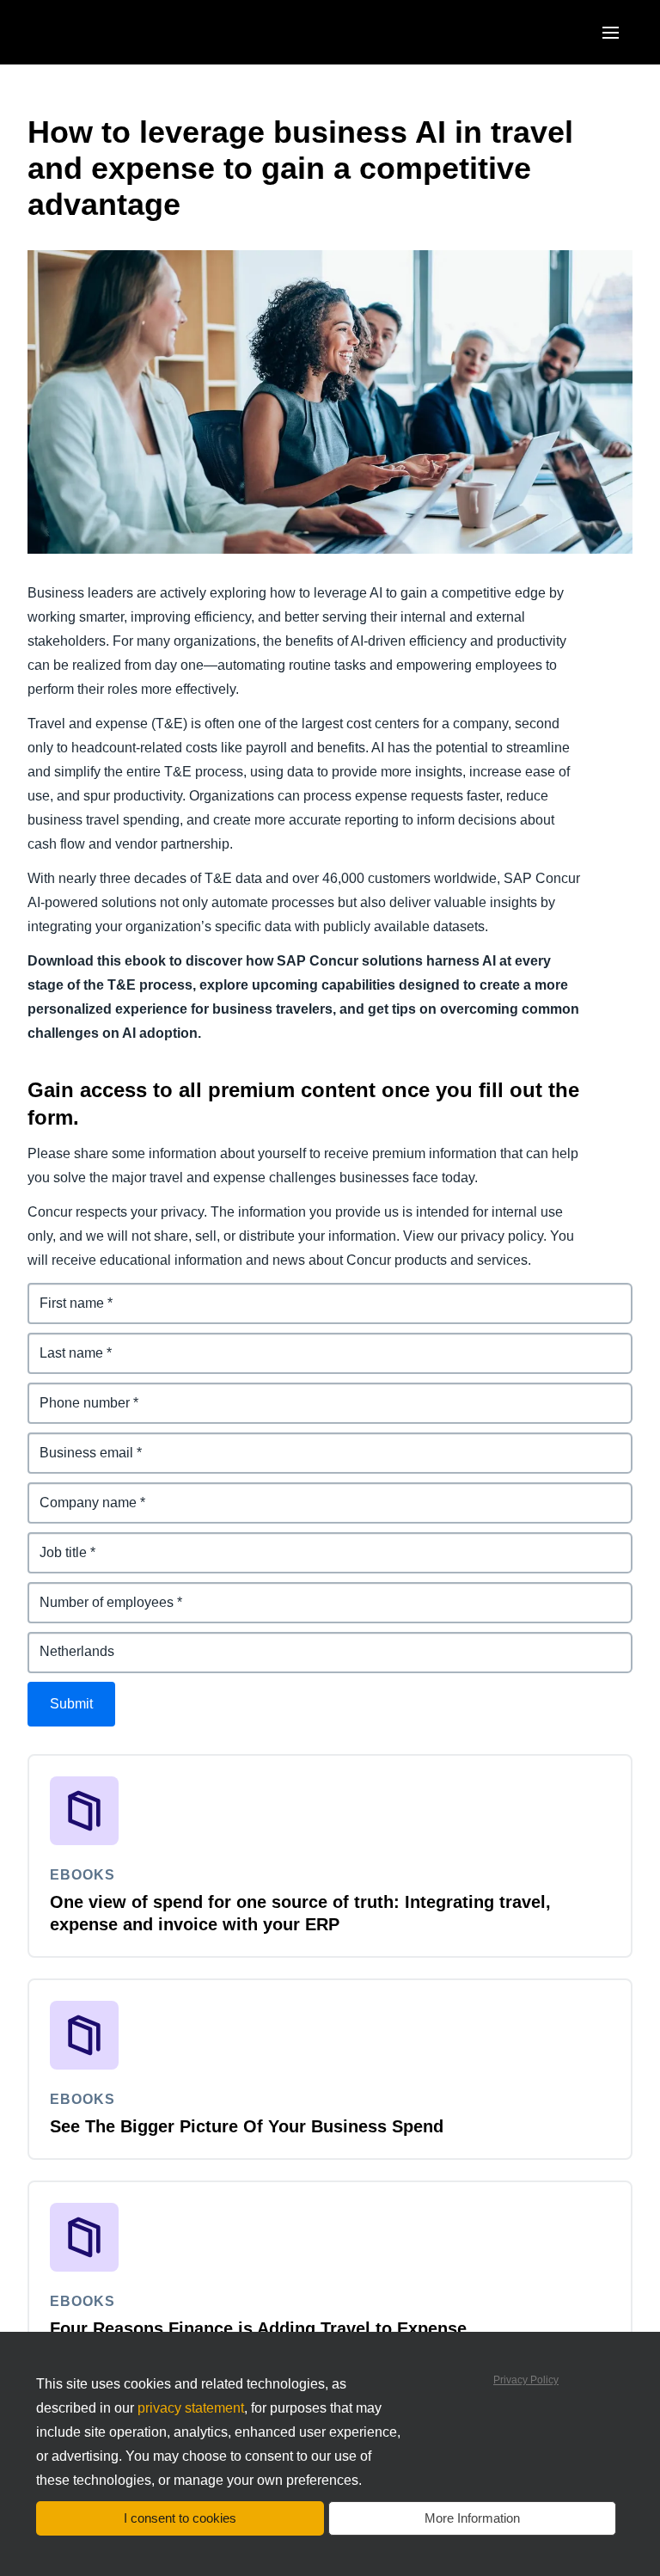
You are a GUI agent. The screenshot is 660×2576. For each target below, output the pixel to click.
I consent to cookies (180, 2518)
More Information (472, 2518)
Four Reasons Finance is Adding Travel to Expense (258, 2328)
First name (62, 1293)
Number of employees (99, 1592)
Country (54, 1642)
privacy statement (191, 2408)
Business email (77, 1442)
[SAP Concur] (107, 32)
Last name (61, 1343)
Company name (79, 1492)
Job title (53, 1542)
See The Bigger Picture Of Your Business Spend (247, 2126)
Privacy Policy (526, 2380)
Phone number (76, 1392)
